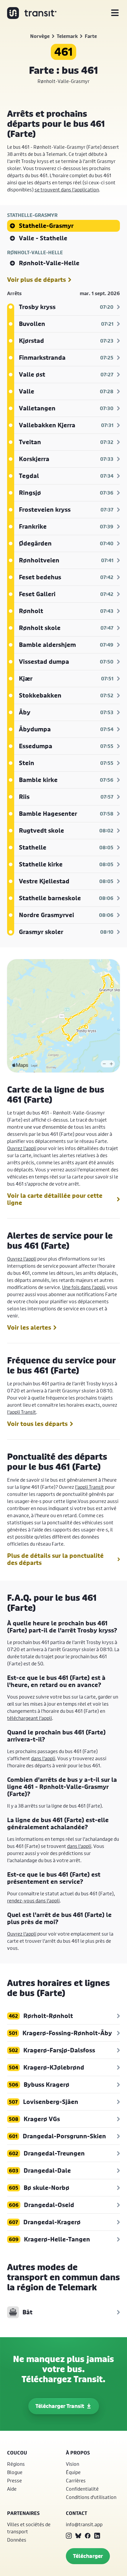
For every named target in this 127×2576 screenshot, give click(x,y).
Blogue (15, 2472)
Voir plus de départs (36, 280)
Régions (16, 2464)
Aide (12, 2489)
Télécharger (88, 2556)
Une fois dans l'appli (83, 1287)
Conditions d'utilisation (91, 2497)
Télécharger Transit (60, 2406)
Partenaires (23, 2513)
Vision (73, 2464)
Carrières (76, 2480)
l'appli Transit (22, 1412)
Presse (14, 2480)
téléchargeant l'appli (30, 1718)
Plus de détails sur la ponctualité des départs (55, 1559)
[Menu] (115, 13)
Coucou (17, 2453)
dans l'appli (43, 1758)
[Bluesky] (78, 2536)
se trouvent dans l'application (67, 190)
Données (17, 2540)
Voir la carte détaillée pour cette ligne (55, 1199)
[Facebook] (88, 2536)
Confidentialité (82, 2489)
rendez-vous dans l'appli (33, 1901)
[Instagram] (69, 2536)
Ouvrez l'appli (22, 1148)
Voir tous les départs (37, 1424)
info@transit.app (84, 2524)
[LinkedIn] (97, 2536)
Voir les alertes (29, 1328)
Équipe (73, 2472)
